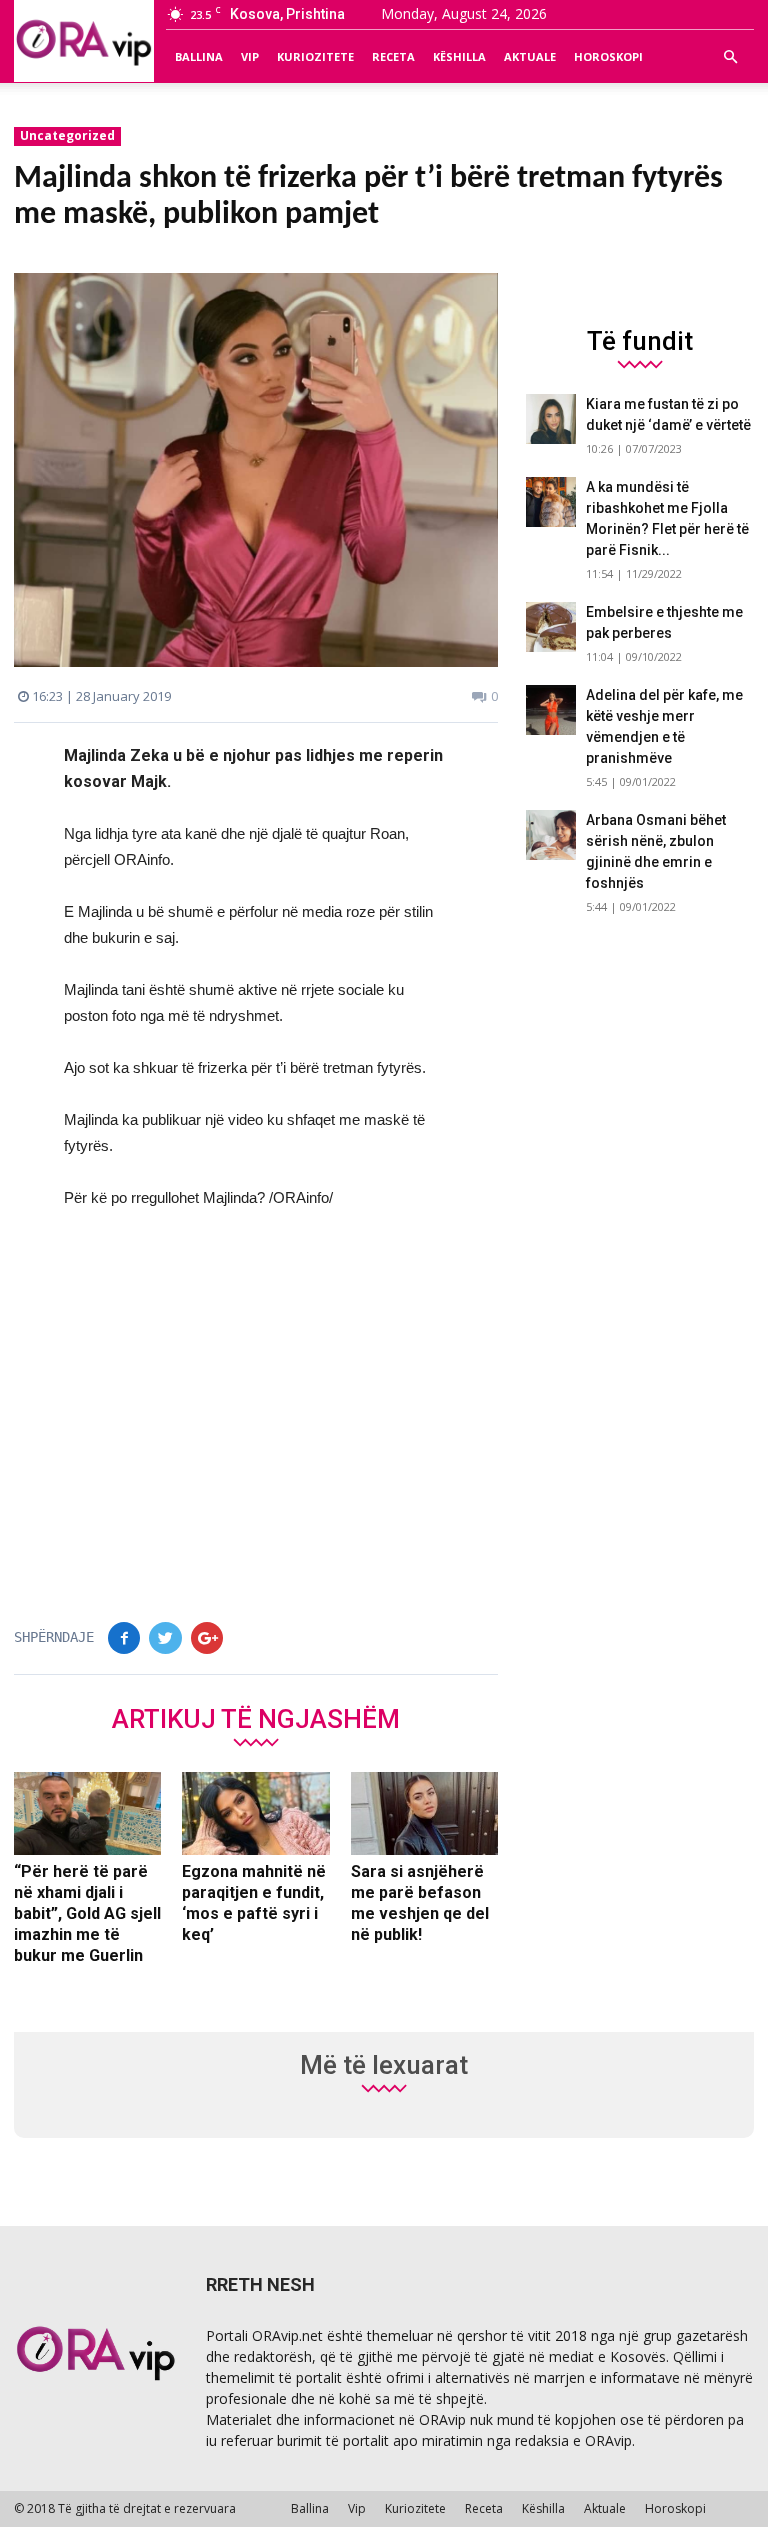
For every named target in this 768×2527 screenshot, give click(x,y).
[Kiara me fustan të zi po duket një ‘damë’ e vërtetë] (551, 419)
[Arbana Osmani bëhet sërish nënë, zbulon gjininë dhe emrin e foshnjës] (551, 835)
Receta (393, 56)
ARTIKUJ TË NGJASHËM (256, 1718)
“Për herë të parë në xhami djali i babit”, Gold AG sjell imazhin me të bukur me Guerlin (87, 1913)
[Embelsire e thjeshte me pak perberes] (551, 627)
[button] (730, 57)
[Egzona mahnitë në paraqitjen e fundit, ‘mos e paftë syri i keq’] (255, 1814)
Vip (250, 56)
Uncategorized (67, 135)
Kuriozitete (315, 56)
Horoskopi (608, 56)
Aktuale (530, 56)
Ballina (199, 56)
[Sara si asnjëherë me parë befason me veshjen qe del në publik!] (424, 1814)
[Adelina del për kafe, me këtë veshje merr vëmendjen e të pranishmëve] (551, 710)
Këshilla (459, 56)
